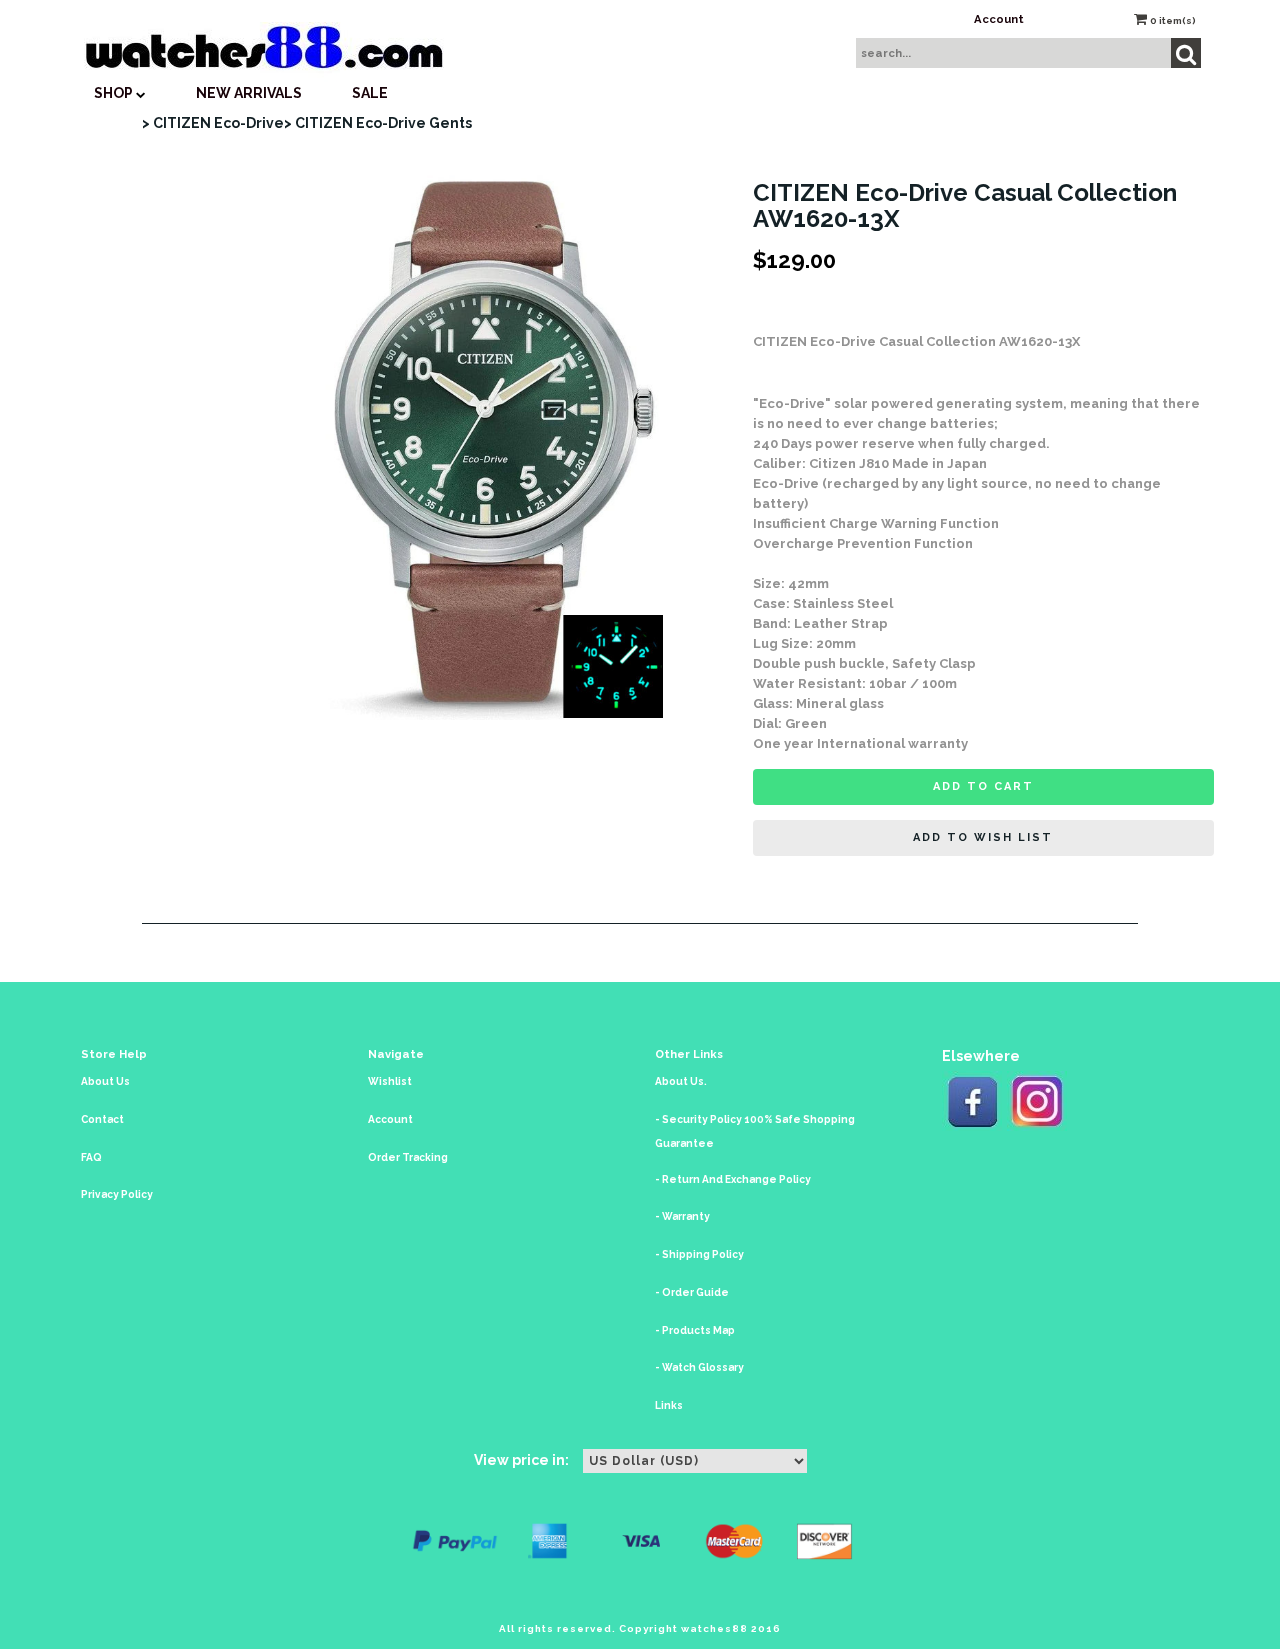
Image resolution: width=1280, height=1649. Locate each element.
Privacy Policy (117, 1194)
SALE (370, 93)
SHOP (115, 93)
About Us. (681, 1081)
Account (999, 19)
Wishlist (390, 1081)
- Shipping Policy (699, 1254)
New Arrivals (249, 93)
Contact (102, 1119)
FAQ (91, 1157)
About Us (105, 1081)
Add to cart (983, 786)
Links (669, 1405)
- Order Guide (692, 1292)
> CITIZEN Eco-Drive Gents (378, 123)
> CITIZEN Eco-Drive (213, 123)
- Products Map (695, 1330)
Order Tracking (408, 1157)
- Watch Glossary (699, 1367)
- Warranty (682, 1216)
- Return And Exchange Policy (733, 1179)
